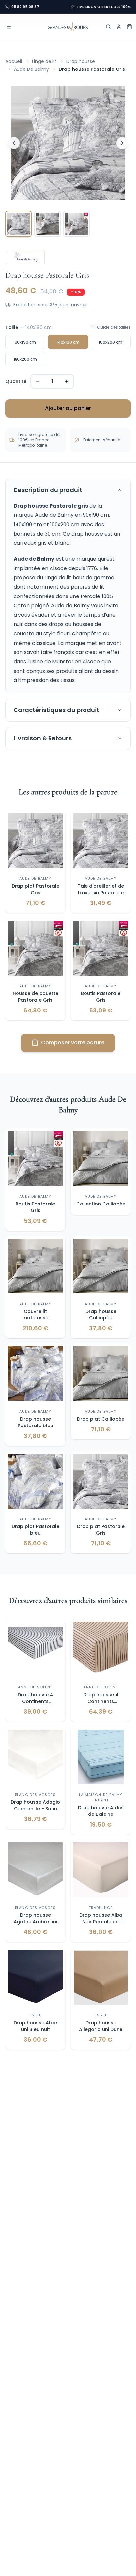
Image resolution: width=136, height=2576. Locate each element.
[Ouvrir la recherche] (108, 27)
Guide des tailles (114, 327)
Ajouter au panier (68, 408)
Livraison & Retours (43, 738)
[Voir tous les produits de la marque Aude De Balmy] (26, 258)
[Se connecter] (119, 27)
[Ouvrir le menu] (9, 27)
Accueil (14, 61)
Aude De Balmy (31, 69)
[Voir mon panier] (129, 27)
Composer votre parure (73, 1043)
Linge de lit (44, 61)
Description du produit (48, 490)
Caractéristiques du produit (56, 710)
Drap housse (81, 61)
